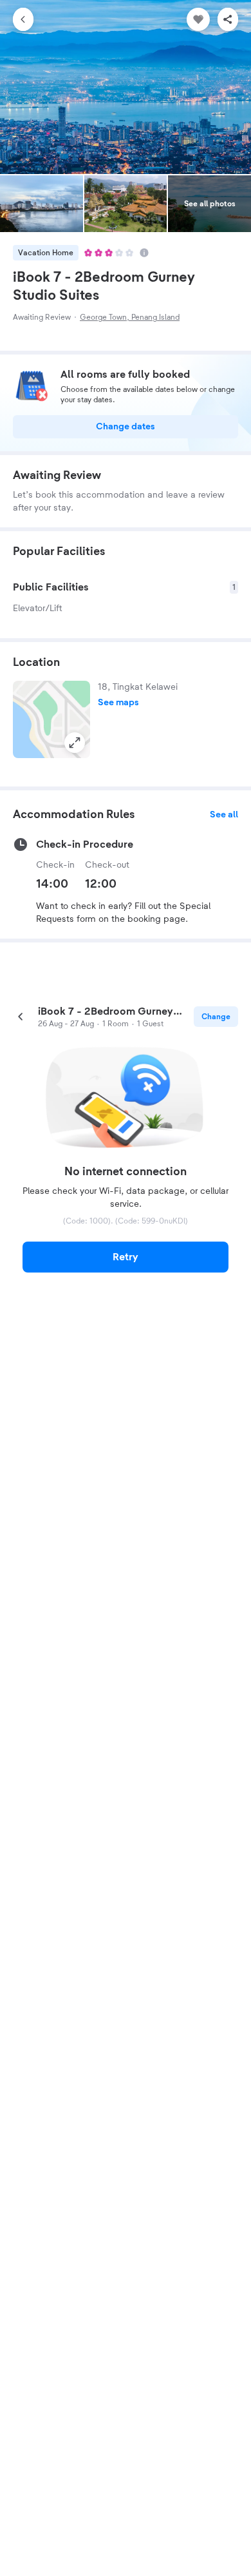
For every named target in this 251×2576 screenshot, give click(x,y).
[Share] (228, 19)
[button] (51, 719)
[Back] (23, 19)
